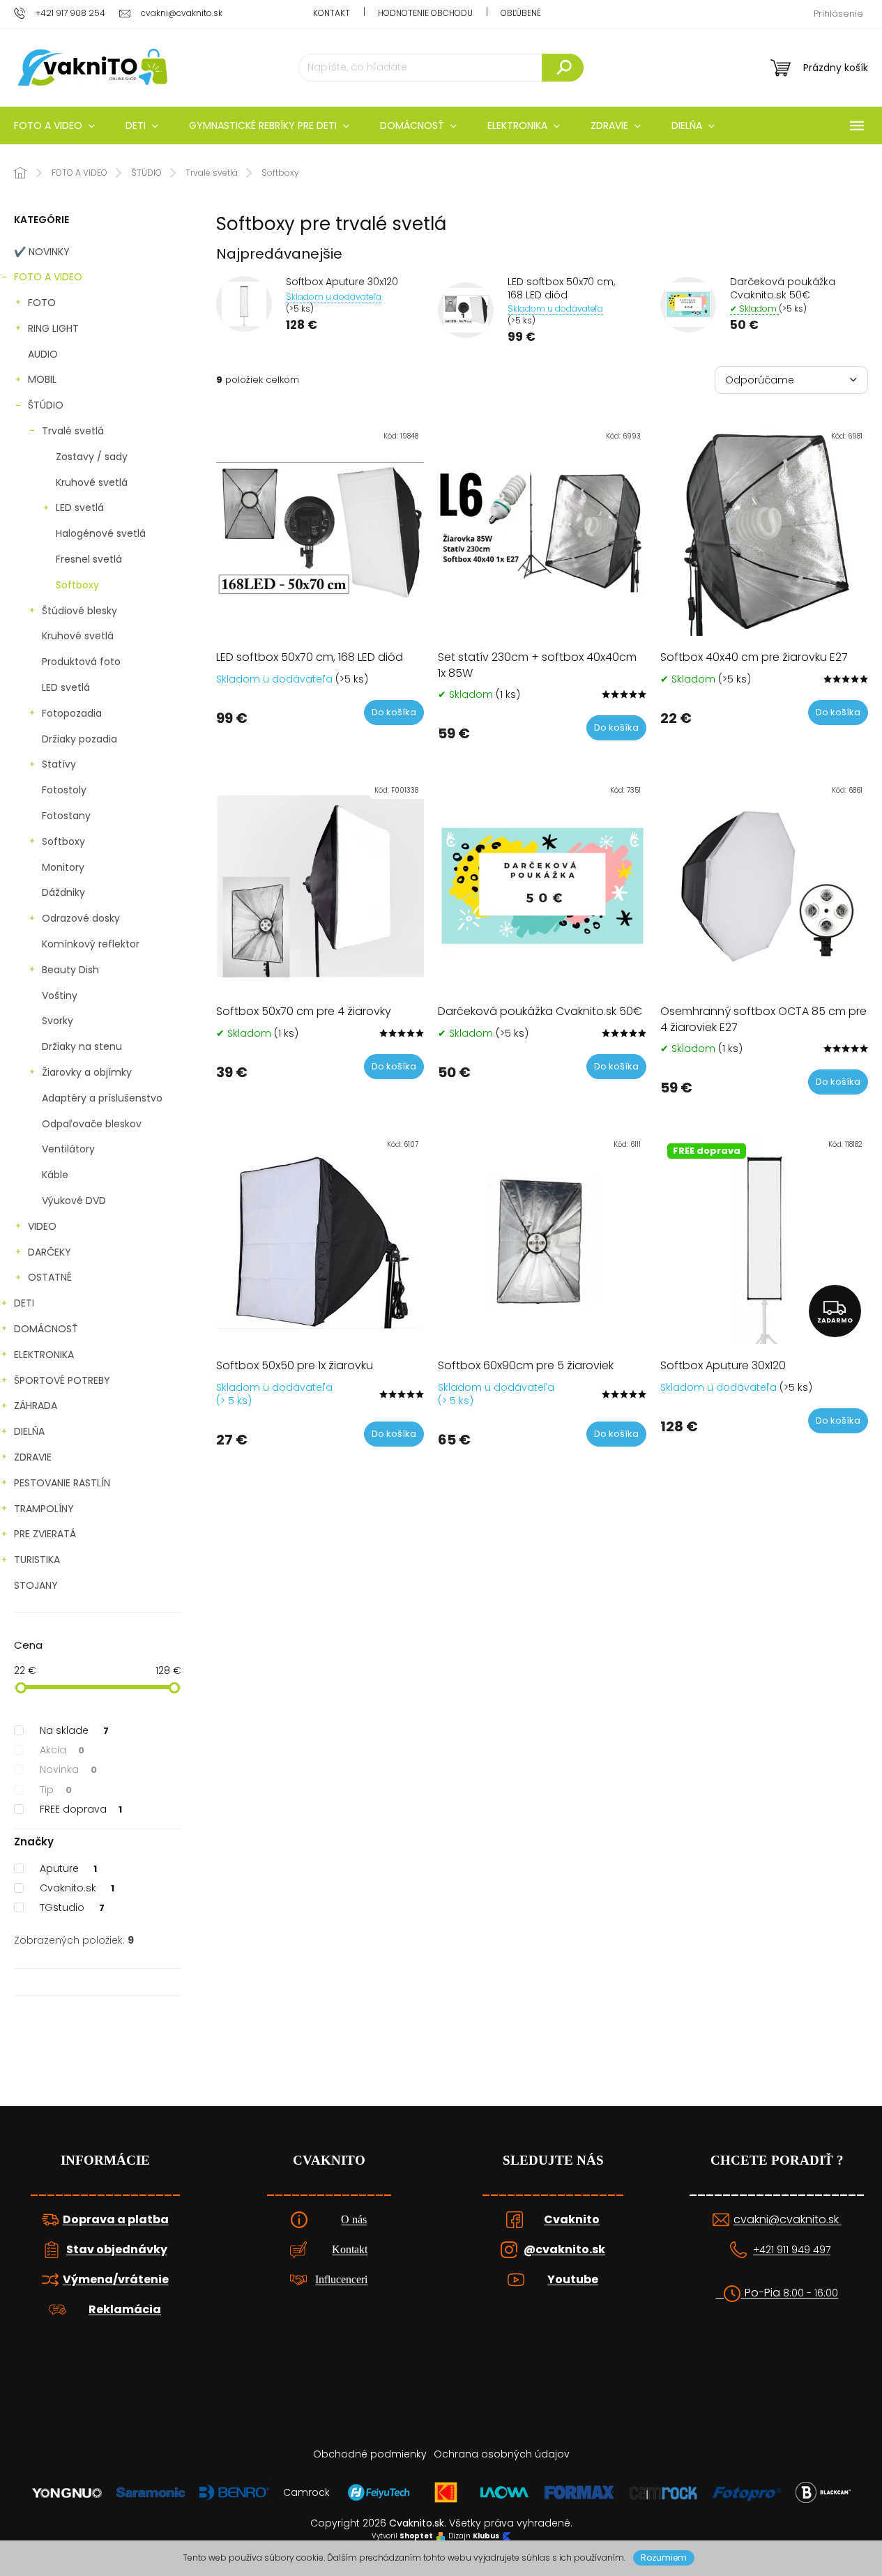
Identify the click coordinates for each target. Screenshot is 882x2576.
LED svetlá (80, 508)
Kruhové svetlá (92, 482)
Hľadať (563, 68)
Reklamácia (125, 2310)
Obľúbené (521, 13)
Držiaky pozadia (79, 739)
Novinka (68, 1769)
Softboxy (77, 585)
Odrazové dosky (81, 918)
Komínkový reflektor (91, 944)
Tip (56, 1790)
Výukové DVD (74, 1201)
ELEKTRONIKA (44, 1355)
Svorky (58, 1021)
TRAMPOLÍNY (44, 1509)
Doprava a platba (116, 2220)
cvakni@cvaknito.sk (788, 2220)
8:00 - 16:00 (811, 2293)
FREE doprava (81, 1809)
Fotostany (66, 816)
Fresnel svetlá (89, 559)
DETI (24, 1303)
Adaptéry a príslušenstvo (102, 1098)
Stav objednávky (117, 2250)
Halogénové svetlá (101, 533)
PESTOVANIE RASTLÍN (62, 1483)
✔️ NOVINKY (42, 252)
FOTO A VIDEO (48, 277)
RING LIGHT (53, 328)
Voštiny (60, 996)
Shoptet (416, 2536)
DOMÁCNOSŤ (46, 1329)
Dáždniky (63, 892)
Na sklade (74, 1730)
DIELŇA (29, 1431)
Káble (55, 1175)
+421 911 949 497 (792, 2250)
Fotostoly (64, 790)
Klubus (486, 2536)
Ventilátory (68, 1149)
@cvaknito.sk (564, 2250)
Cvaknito (572, 2220)
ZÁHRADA (36, 1405)
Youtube (573, 2280)
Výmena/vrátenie (116, 2280)
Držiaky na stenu (82, 1046)
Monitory (63, 867)
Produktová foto (81, 662)
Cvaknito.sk (77, 1888)
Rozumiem (664, 2558)
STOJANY (36, 1585)
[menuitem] (142, 125)
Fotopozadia (72, 713)
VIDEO (42, 1226)
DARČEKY (50, 1252)
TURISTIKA (37, 1560)
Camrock (306, 2492)
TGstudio (72, 1907)
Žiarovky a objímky (87, 1072)
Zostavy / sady (92, 457)
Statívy (59, 764)
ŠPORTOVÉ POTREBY (62, 1380)
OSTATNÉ (50, 1277)
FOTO (42, 303)
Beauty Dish (70, 970)
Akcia (62, 1750)
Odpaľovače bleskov (92, 1124)
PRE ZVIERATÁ (45, 1534)
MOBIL (42, 379)
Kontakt (332, 13)
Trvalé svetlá (73, 431)
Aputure (68, 1868)
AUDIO (43, 354)
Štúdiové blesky (79, 611)
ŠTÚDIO (46, 405)
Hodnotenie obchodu (425, 13)
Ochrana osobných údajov (502, 2454)
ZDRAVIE (33, 1457)
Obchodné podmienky (370, 2454)
